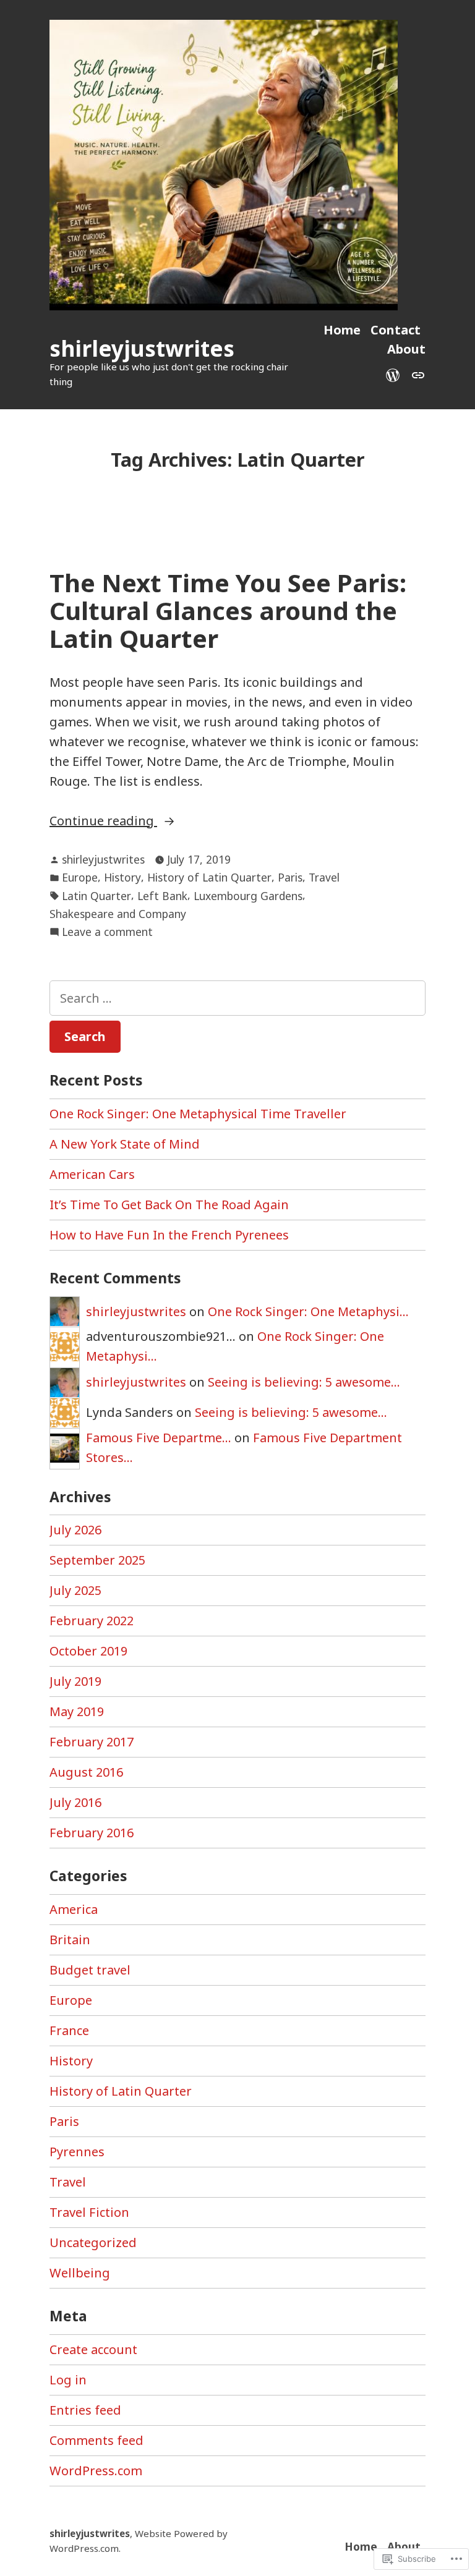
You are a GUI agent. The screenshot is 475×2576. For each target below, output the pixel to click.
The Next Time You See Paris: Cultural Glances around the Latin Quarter (228, 611)
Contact (396, 330)
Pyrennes (77, 2152)
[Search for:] (237, 998)
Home (342, 330)
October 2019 (88, 1651)
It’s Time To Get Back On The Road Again (169, 1205)
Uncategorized (93, 2242)
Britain (70, 1940)
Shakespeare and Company (118, 914)
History (122, 877)
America (74, 1909)
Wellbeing (80, 2273)
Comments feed (96, 2440)
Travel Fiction (89, 2212)
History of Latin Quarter (209, 877)
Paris (290, 877)
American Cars (92, 1174)
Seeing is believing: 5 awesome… (304, 1382)
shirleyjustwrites (142, 348)
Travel (324, 877)
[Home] (395, 374)
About (406, 349)
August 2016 (86, 1772)
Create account (93, 2349)
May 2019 (77, 1711)
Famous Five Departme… (159, 1438)
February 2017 (92, 1742)
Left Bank (162, 896)
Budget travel (90, 1970)
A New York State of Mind (125, 1144)
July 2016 (75, 1802)
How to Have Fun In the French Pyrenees (169, 1235)
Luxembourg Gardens (248, 896)
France (69, 2030)
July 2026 (75, 1530)
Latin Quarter (96, 896)
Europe (80, 877)
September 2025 (97, 1560)
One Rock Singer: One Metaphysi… (308, 1311)
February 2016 (92, 1833)
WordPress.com (96, 2471)
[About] (416, 374)
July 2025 (75, 1590)
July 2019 (75, 1681)
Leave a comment (107, 932)
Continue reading (103, 821)
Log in (68, 2380)
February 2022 (92, 1621)
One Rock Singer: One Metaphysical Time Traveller (198, 1114)
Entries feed (85, 2410)
